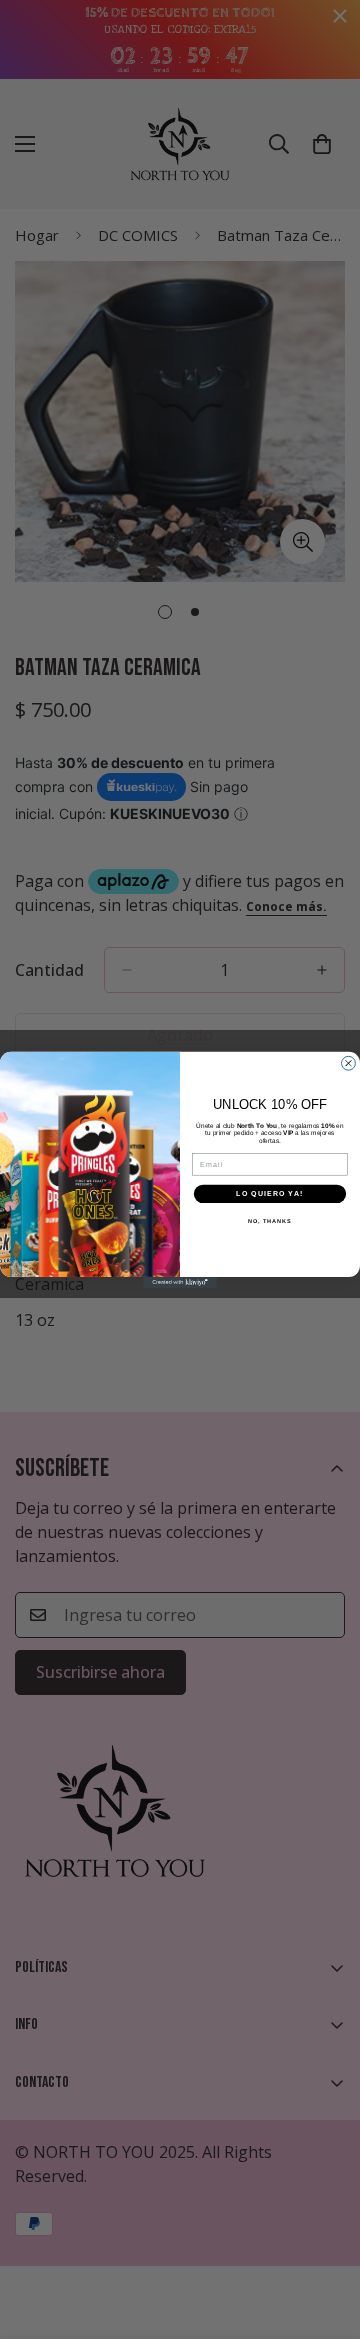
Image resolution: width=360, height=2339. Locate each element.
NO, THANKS (270, 1221)
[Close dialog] (349, 1063)
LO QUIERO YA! (269, 1193)
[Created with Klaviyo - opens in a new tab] (180, 1281)
